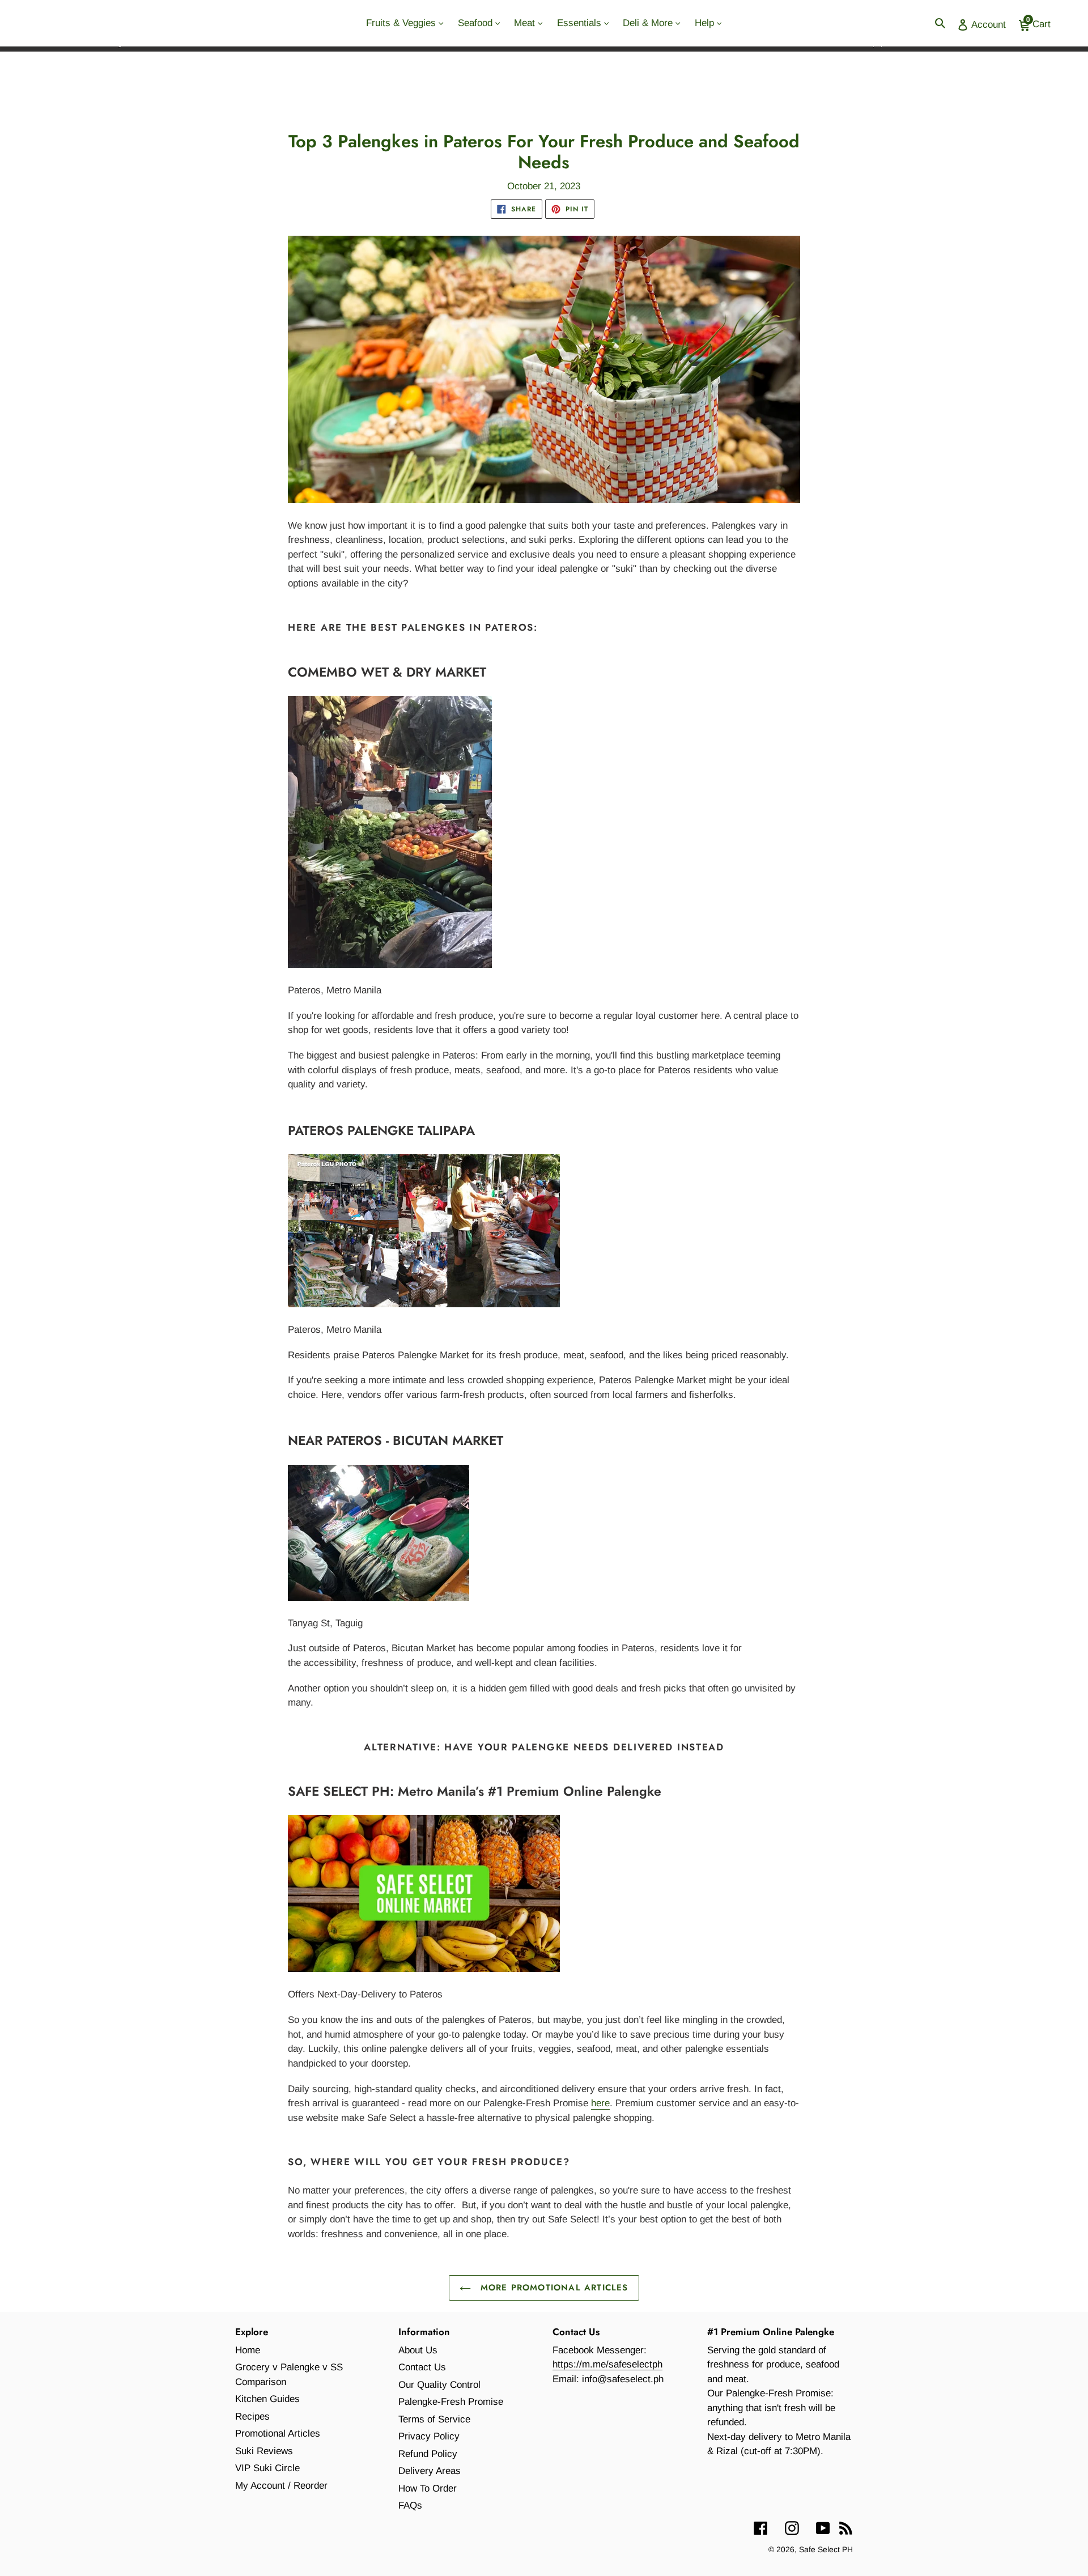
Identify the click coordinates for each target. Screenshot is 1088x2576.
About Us (418, 2350)
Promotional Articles (278, 2433)
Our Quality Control (439, 2385)
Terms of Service (434, 2419)
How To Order (428, 2488)
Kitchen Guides (267, 2399)
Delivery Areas (430, 2471)
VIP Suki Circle (267, 2468)
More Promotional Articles (552, 2288)
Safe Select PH (826, 2549)
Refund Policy (428, 2454)
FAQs (410, 2505)
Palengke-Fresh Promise (451, 2402)
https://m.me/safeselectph (607, 2364)
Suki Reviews (264, 2451)
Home (248, 2350)
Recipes (252, 2416)
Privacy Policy (429, 2436)
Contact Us (422, 2367)
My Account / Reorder (281, 2486)
